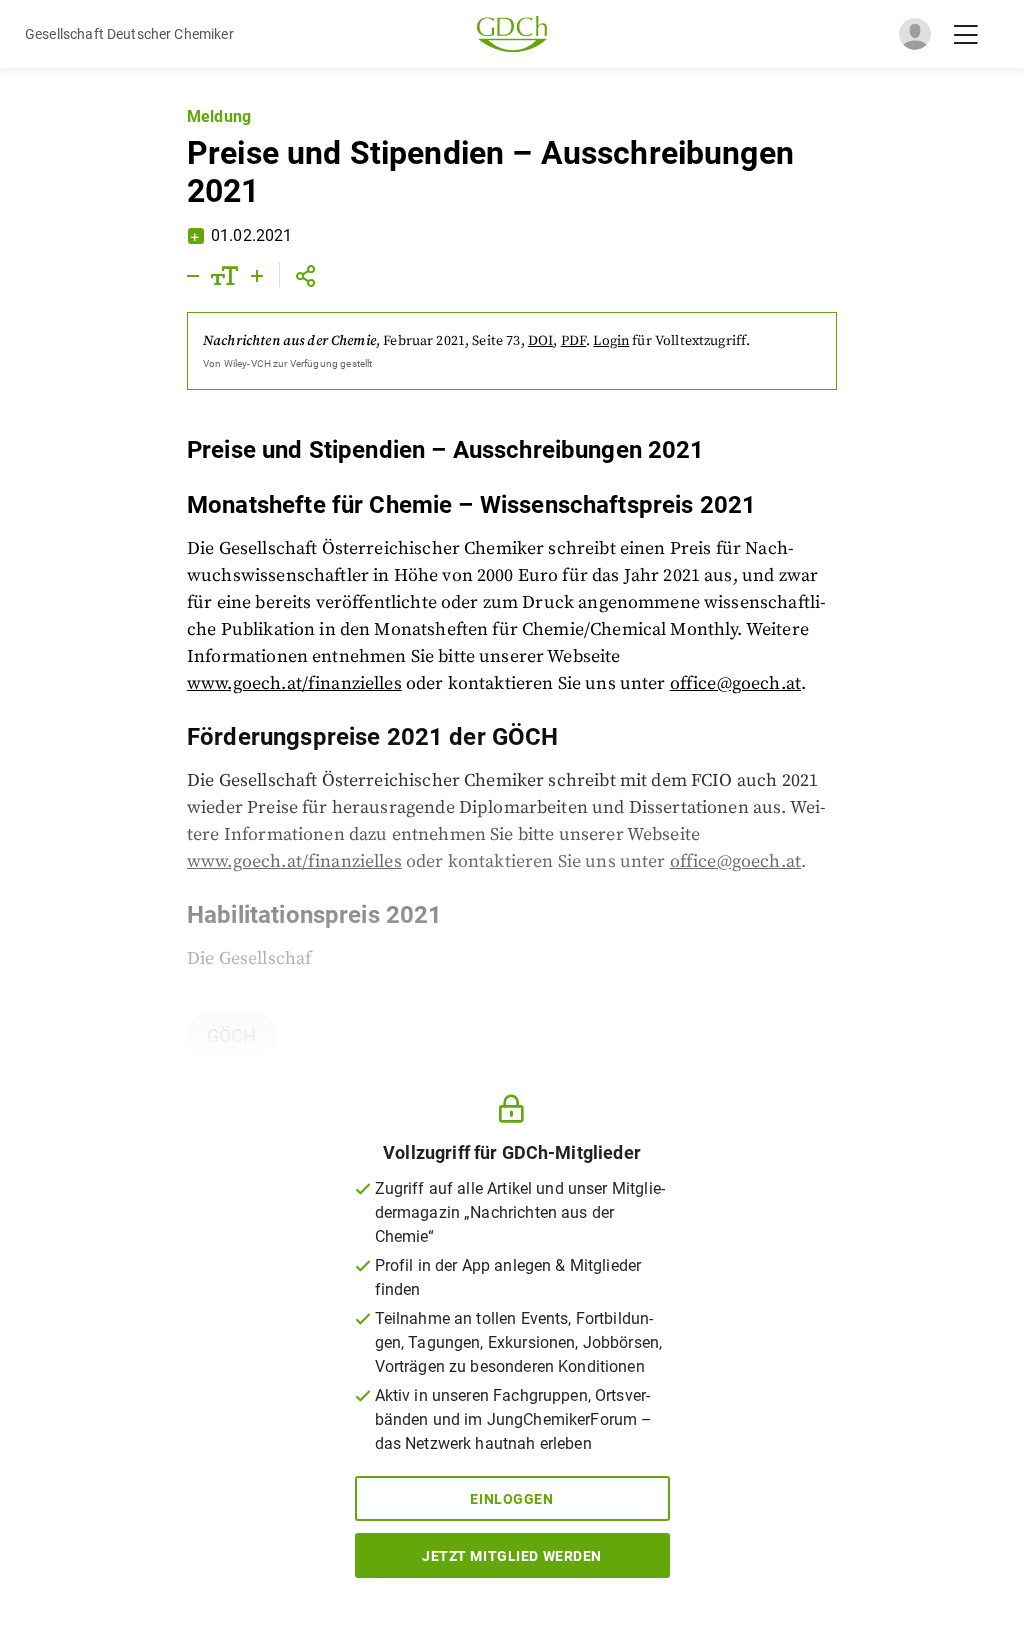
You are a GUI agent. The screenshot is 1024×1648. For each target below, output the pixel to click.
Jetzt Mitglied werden (512, 1556)
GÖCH (232, 1035)
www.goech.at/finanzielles (294, 683)
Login (611, 341)
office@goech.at (735, 683)
